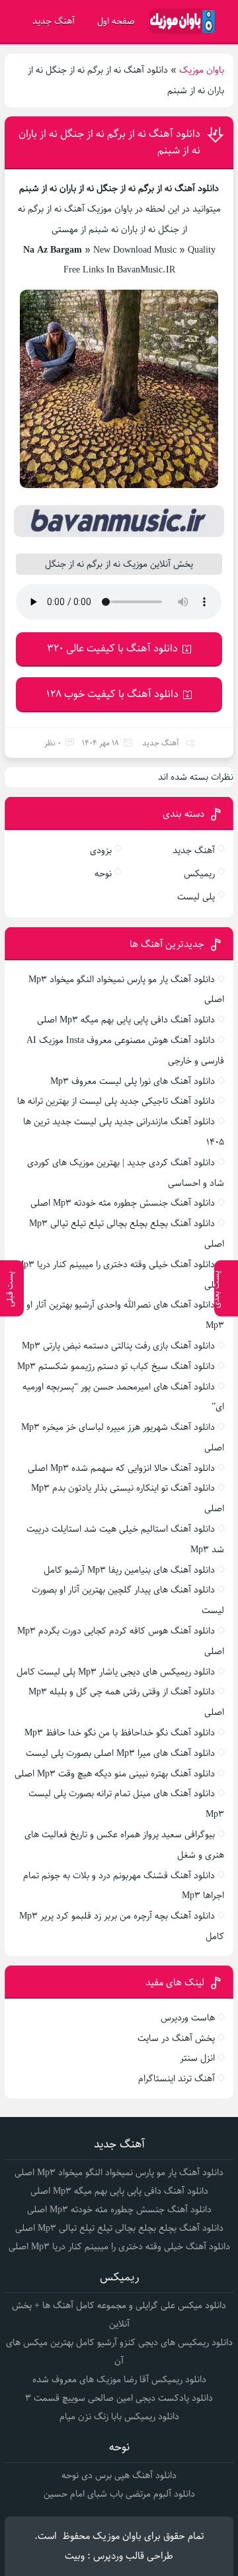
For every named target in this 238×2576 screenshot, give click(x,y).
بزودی (101, 851)
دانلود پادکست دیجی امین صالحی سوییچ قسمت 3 (119, 2398)
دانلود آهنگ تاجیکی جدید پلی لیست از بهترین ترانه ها (116, 1101)
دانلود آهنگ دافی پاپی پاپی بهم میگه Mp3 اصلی (126, 1020)
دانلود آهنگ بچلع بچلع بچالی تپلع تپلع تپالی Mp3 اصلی (119, 2228)
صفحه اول (116, 21)
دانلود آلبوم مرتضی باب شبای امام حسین (119, 2494)
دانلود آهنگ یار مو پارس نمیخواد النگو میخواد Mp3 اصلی (119, 2173)
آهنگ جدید (54, 21)
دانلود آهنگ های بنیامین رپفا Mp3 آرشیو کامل (129, 1570)
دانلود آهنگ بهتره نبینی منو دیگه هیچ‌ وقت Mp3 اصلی (115, 1774)
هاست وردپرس (188, 2018)
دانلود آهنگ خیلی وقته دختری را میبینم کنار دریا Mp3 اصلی (119, 2247)
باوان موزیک (202, 70)
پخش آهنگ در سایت (176, 2038)
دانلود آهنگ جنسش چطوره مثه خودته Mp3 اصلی (123, 1203)
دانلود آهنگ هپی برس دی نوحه (119, 2475)
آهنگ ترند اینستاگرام (177, 2079)
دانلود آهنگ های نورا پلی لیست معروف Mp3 (133, 1081)
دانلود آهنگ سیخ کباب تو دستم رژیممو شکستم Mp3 (116, 1366)
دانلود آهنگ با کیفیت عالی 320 (112, 648)
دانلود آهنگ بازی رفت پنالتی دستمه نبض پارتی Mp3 (118, 1346)
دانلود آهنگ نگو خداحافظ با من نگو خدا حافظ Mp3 (120, 1733)
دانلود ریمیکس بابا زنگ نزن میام (119, 2417)
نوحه (103, 874)
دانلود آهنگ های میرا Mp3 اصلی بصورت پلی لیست (120, 1753)
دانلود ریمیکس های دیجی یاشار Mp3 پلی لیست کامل (116, 1672)
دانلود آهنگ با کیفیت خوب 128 (112, 694)
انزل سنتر (197, 2058)
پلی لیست (196, 897)
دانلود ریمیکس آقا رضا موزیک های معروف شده (119, 2380)
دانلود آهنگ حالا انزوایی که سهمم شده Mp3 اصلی (121, 1468)
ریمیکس (199, 874)
